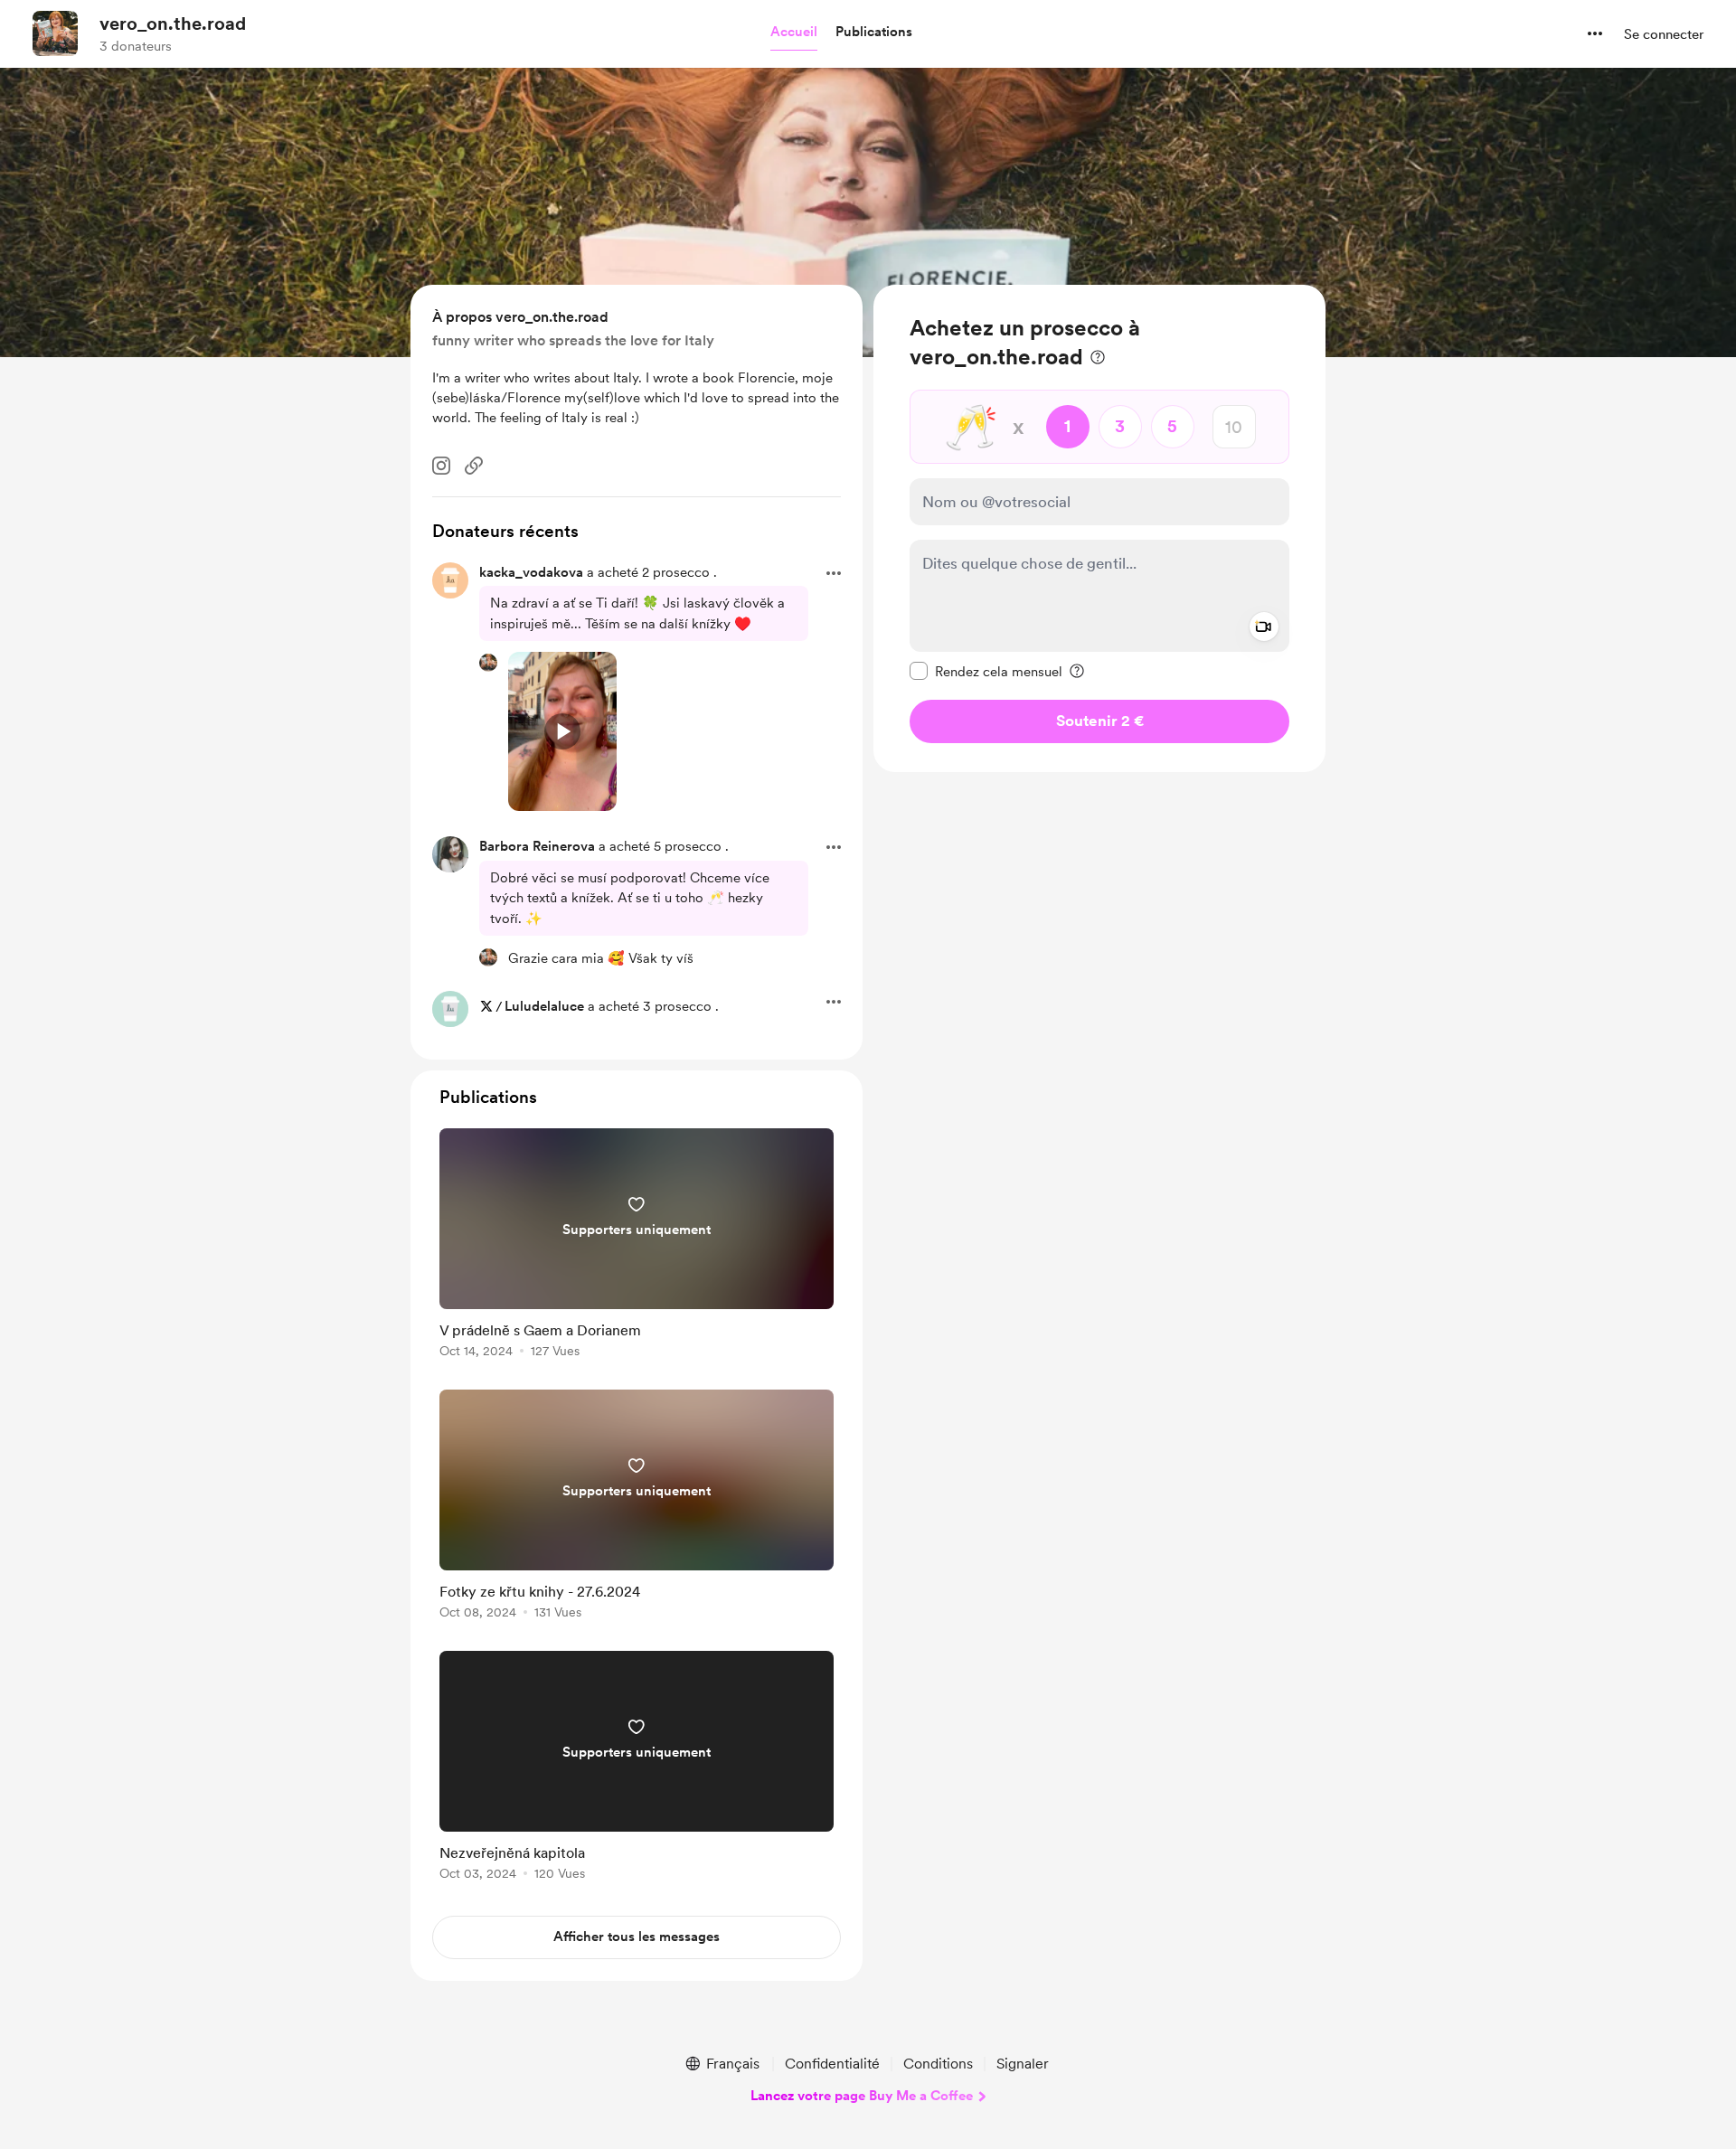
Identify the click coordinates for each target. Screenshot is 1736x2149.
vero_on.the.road (173, 24)
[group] (637, 1246)
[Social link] (474, 466)
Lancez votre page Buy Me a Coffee (862, 2096)
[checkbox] (986, 671)
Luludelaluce (544, 1006)
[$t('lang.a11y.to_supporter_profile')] (488, 663)
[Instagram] (441, 466)
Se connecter (1664, 34)
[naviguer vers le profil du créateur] (55, 33)
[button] (794, 33)
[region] (1099, 528)
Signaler (1023, 2064)
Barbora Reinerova (537, 846)
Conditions (938, 2064)
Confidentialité (832, 2064)
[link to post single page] (637, 1246)
